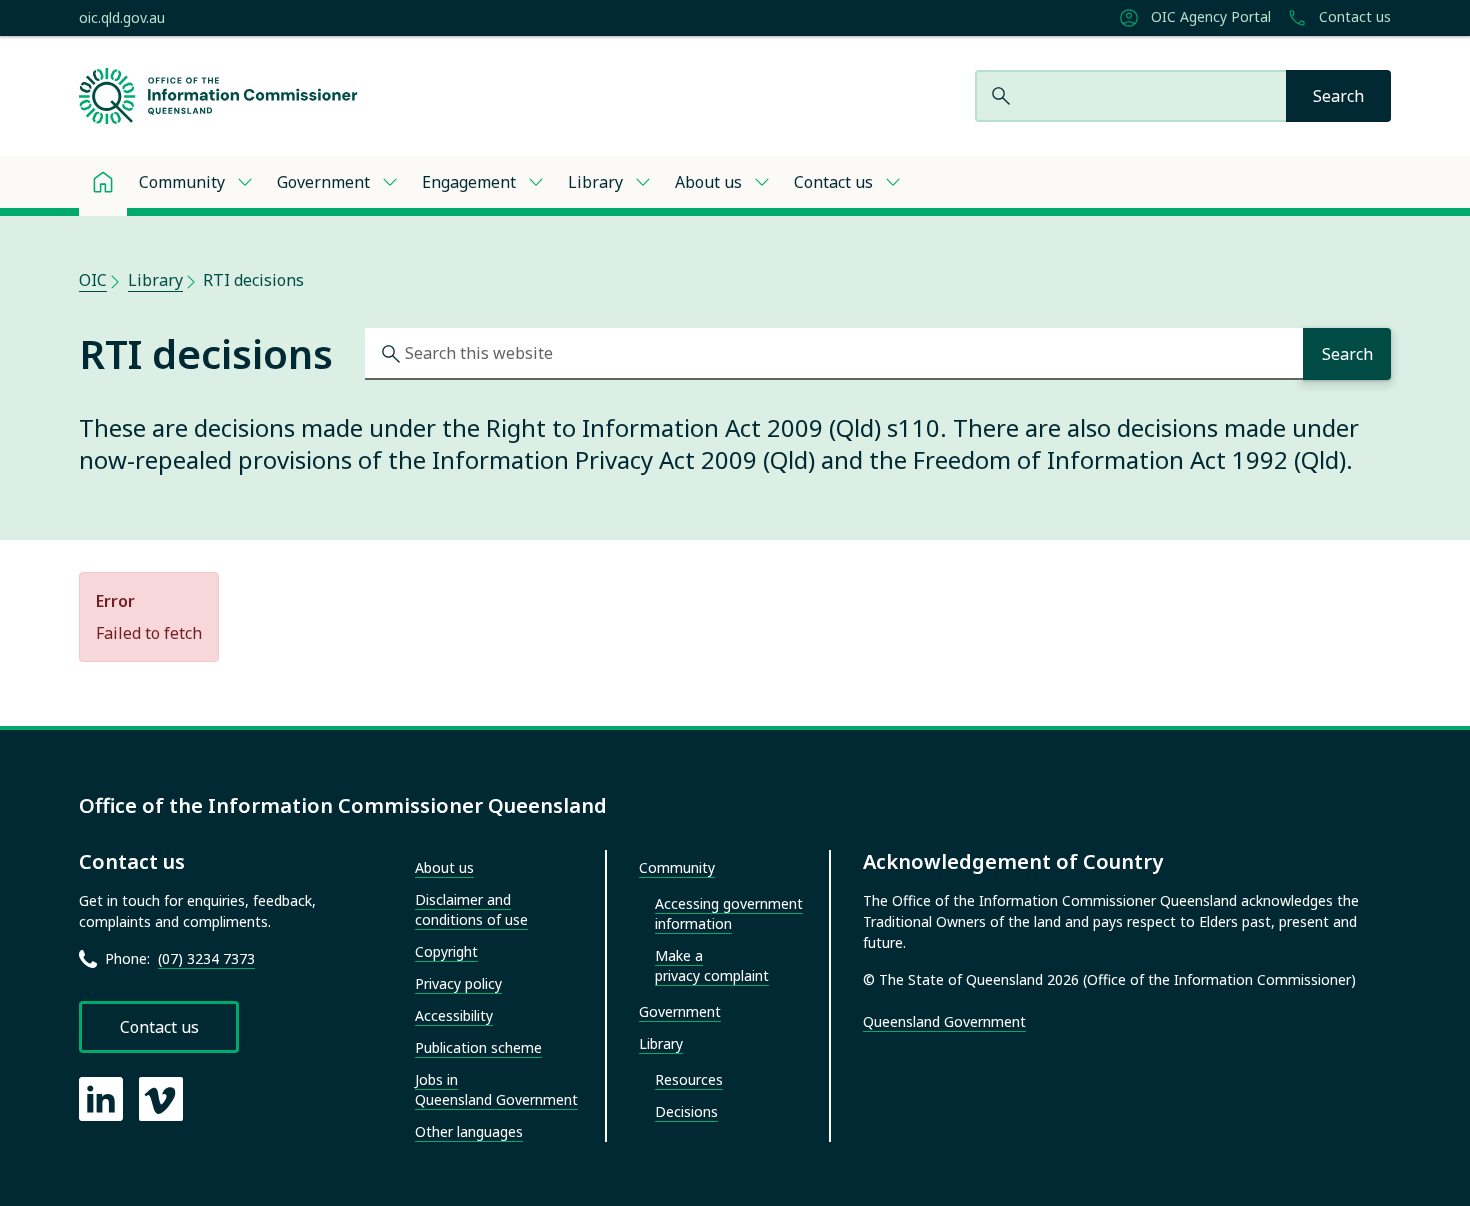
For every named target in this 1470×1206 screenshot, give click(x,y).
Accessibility (454, 1015)
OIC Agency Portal (1209, 17)
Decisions (686, 1111)
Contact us (1353, 17)
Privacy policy (458, 983)
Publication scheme (478, 1047)
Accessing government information (729, 913)
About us (708, 182)
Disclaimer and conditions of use (471, 909)
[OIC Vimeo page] (161, 1099)
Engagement (469, 182)
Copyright (446, 951)
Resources (689, 1079)
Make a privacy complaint (712, 965)
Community (182, 182)
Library (595, 182)
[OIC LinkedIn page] (101, 1099)
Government (323, 182)
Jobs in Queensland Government (496, 1089)
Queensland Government (944, 1021)
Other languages (469, 1131)
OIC (93, 280)
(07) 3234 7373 (206, 958)
